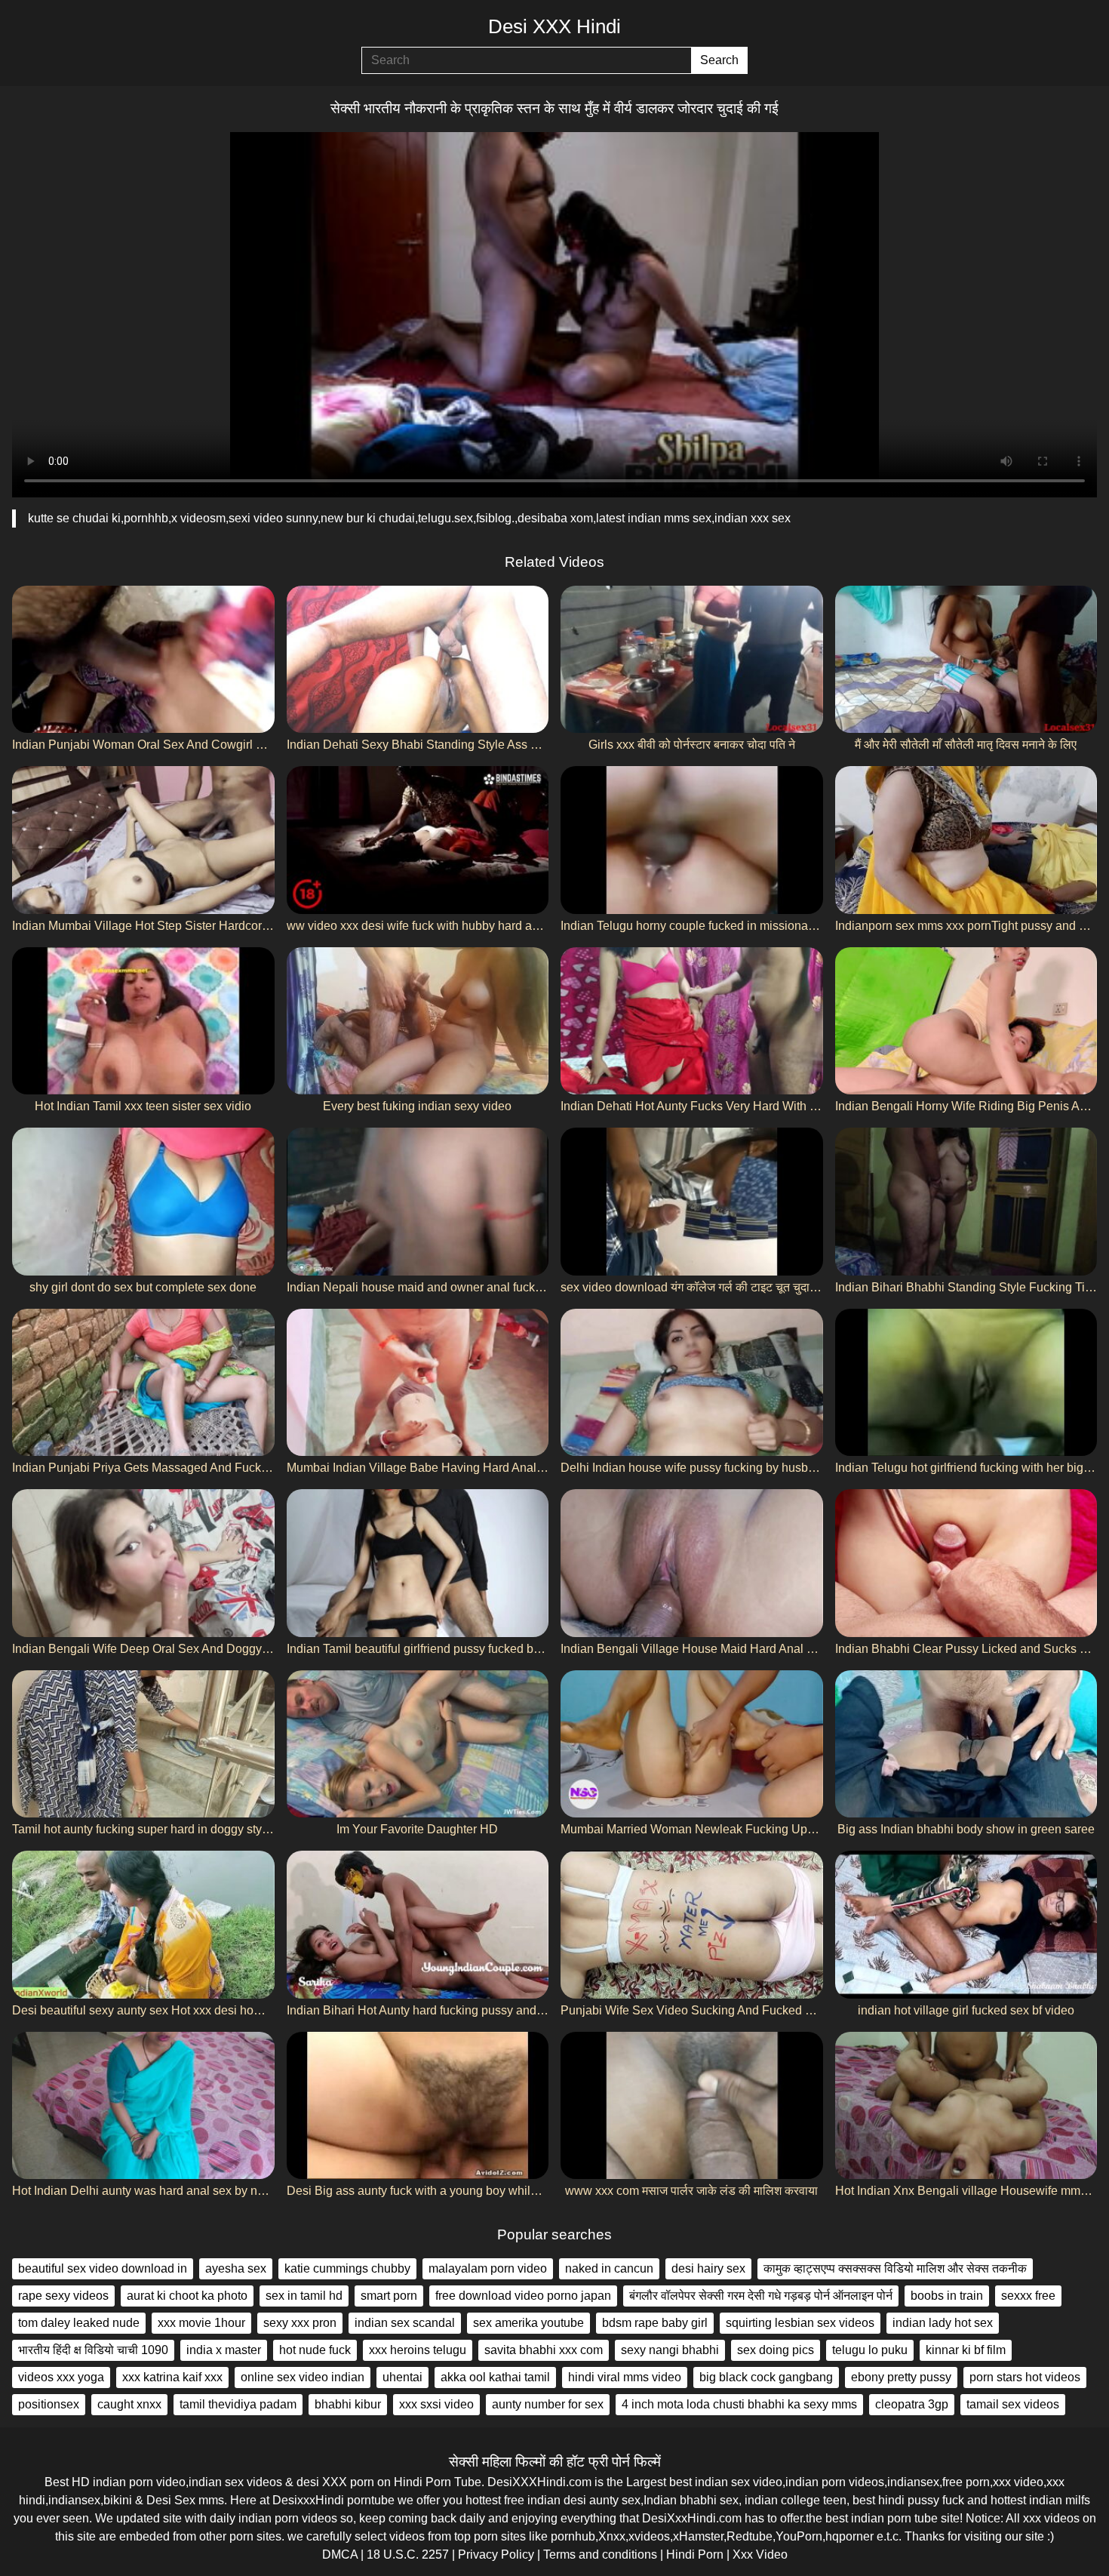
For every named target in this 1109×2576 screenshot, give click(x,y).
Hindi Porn (695, 2554)
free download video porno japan (523, 2296)
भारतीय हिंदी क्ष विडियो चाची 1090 (93, 2350)
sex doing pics (776, 2350)
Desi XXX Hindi (554, 26)
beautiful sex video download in (103, 2268)
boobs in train (947, 2296)
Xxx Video (760, 2554)
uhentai (402, 2377)
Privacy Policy (496, 2554)
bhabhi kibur (348, 2404)
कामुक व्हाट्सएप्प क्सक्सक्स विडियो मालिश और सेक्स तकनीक (895, 2268)
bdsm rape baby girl (655, 2323)
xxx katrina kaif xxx (172, 2377)
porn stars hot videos (1025, 2377)
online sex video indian (303, 2377)
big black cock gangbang (766, 2377)
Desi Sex (171, 2500)
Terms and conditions (600, 2554)
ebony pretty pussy (901, 2377)
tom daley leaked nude (79, 2323)
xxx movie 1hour (201, 2323)
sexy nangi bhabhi (670, 2350)
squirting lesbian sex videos (800, 2323)
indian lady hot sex (943, 2323)
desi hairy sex (708, 2268)
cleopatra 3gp (912, 2404)
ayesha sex (236, 2268)
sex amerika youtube (528, 2323)
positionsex (49, 2404)
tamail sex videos (1013, 2404)
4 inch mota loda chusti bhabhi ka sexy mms (739, 2404)
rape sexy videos (63, 2296)
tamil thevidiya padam (238, 2404)
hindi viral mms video (625, 2377)
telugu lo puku (870, 2350)
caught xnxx (129, 2404)
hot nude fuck (315, 2350)
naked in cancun (609, 2268)
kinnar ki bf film (966, 2350)
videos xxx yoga (61, 2377)
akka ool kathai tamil (495, 2377)
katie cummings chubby (347, 2268)
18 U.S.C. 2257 (408, 2554)
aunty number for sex (548, 2404)
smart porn (389, 2296)
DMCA (340, 2554)
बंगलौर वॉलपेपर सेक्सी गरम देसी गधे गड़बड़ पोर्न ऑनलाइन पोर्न (761, 2296)
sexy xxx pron (300, 2323)
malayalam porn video (488, 2268)
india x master (224, 2350)
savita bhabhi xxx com (544, 2350)
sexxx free (1028, 2296)
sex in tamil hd (304, 2296)
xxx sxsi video (436, 2404)
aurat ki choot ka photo (187, 2296)
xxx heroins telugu (418, 2350)
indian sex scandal (405, 2323)
